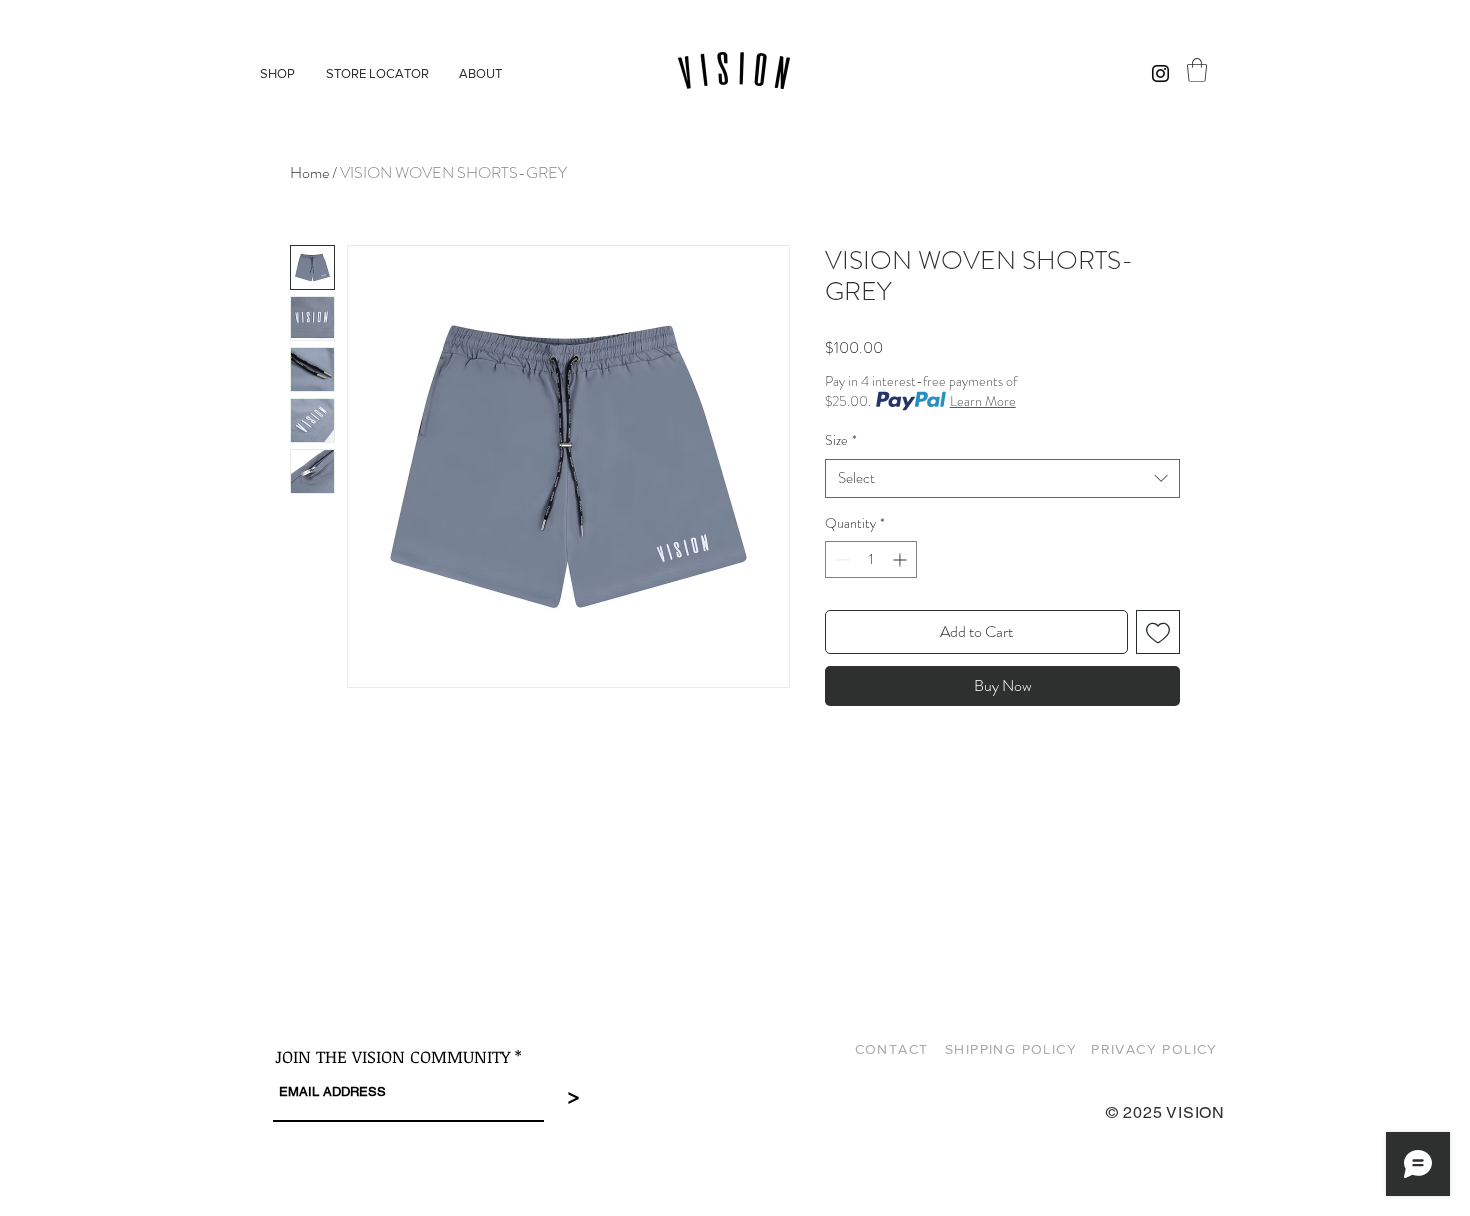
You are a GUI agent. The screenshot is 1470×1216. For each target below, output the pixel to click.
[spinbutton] (871, 559)
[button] (1197, 70)
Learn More (983, 401)
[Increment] (901, 559)
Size (841, 440)
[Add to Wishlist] (1158, 632)
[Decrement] (840, 559)
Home (309, 172)
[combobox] (1002, 478)
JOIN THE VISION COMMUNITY (392, 1056)
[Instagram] (1160, 73)
